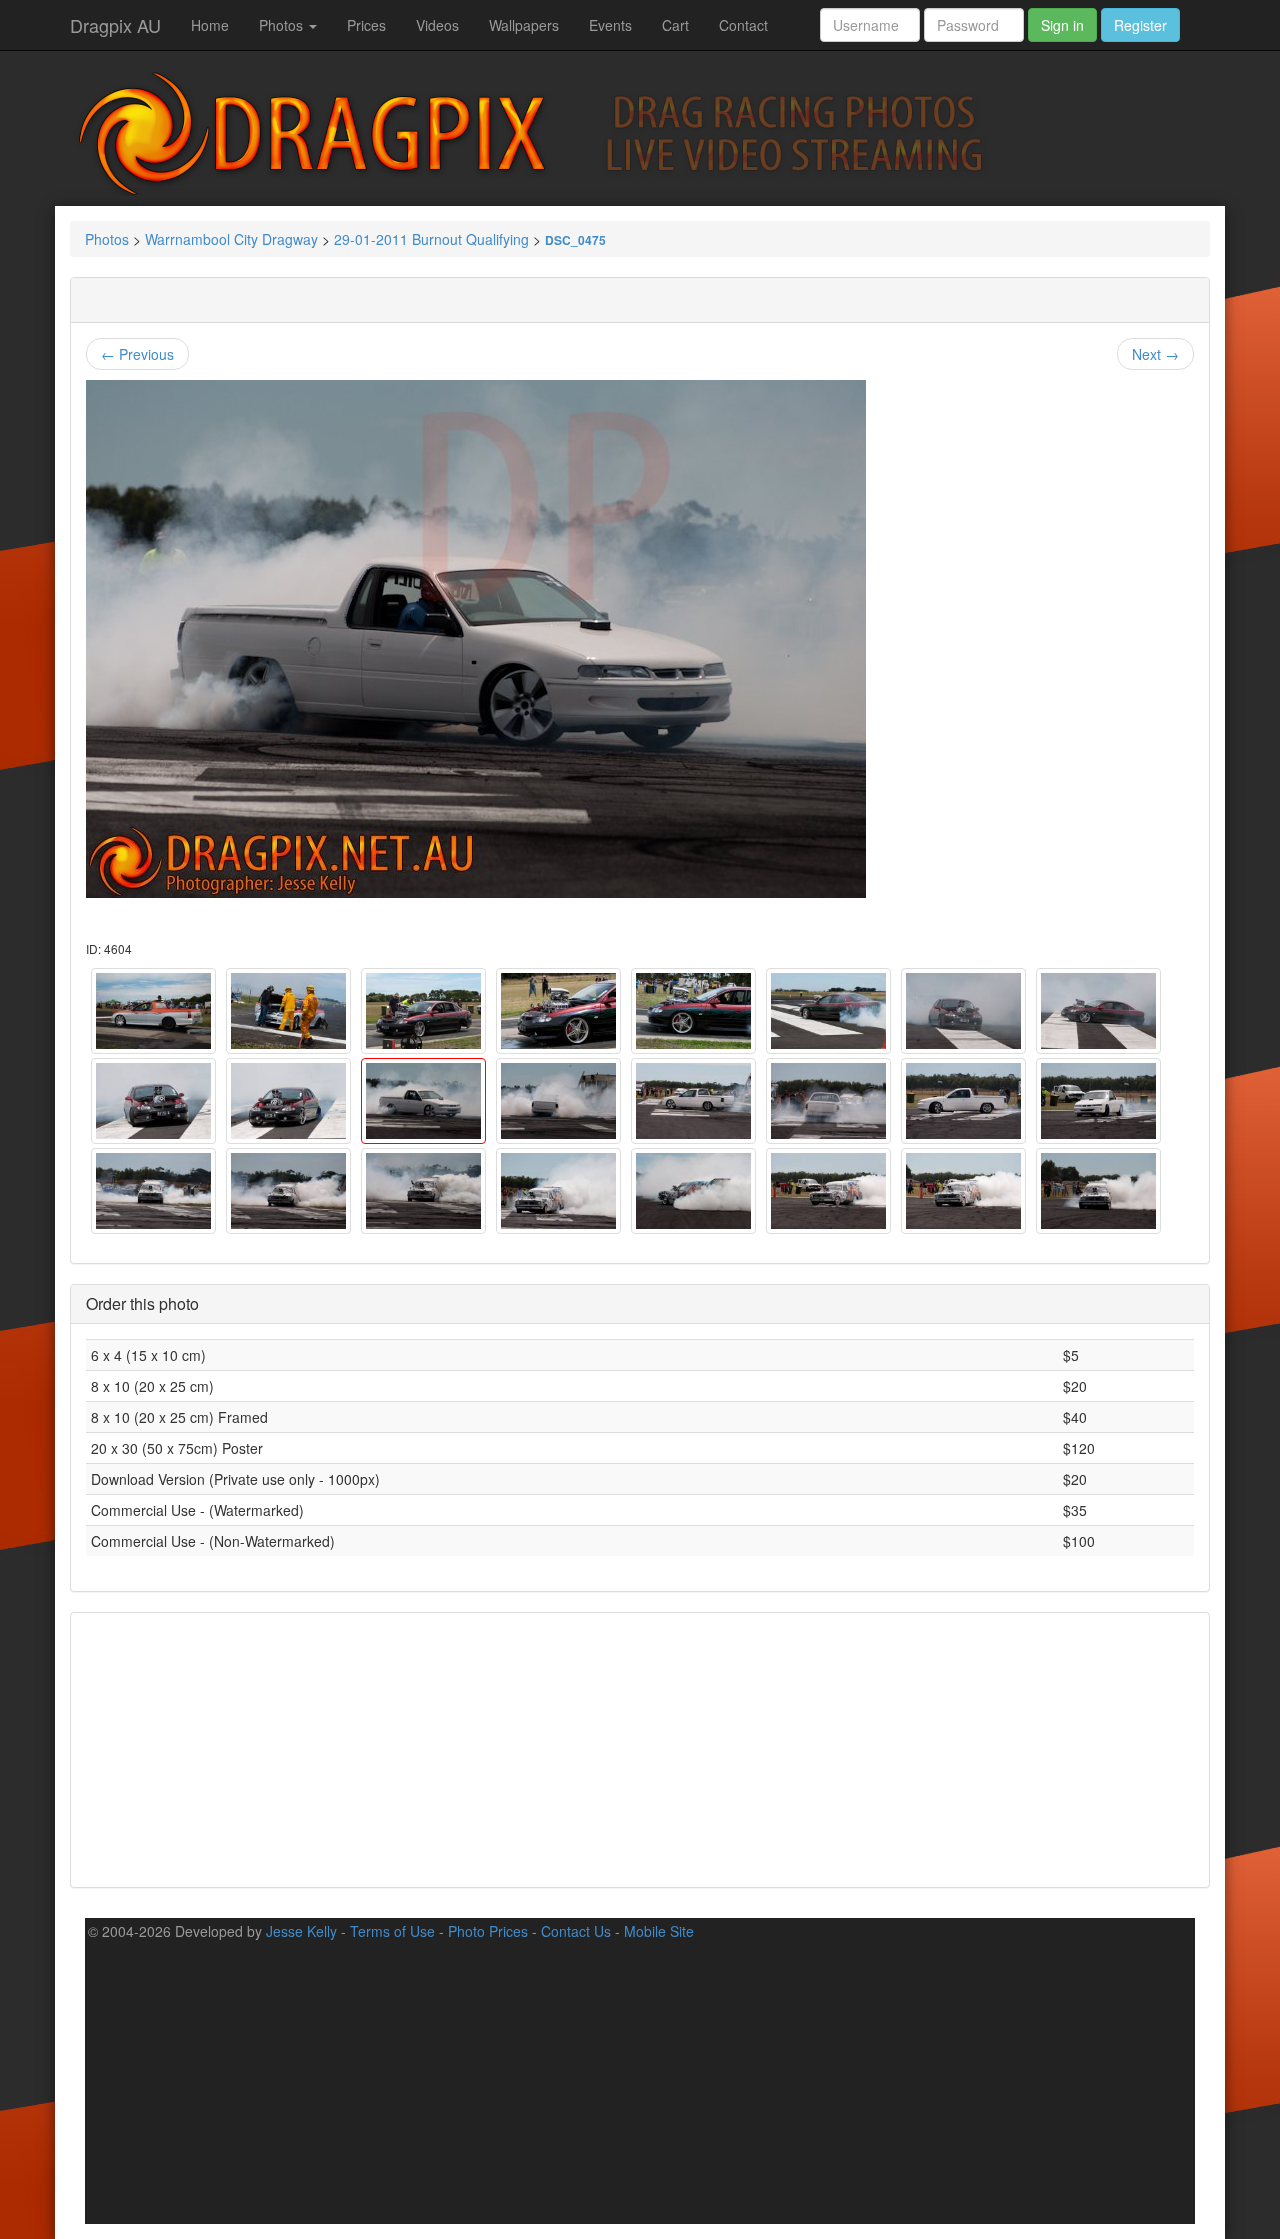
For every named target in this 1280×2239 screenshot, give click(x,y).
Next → (1155, 354)
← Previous (137, 354)
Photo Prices (488, 1931)
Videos (437, 25)
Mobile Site (659, 1931)
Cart (675, 25)
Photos (283, 25)
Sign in (1062, 25)
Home (210, 25)
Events (610, 25)
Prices (366, 25)
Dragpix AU (115, 25)
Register (1140, 25)
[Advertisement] (640, 1748)
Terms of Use (392, 1931)
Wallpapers (524, 25)
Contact (743, 25)
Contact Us (576, 1931)
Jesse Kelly (301, 1931)
